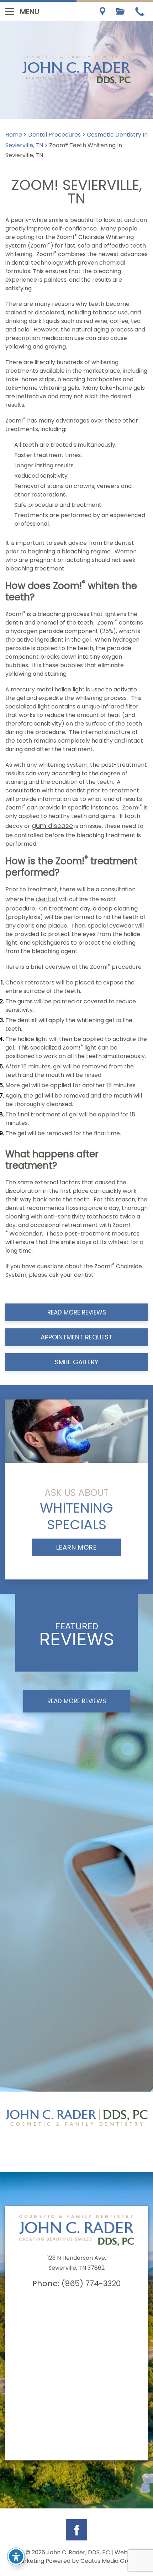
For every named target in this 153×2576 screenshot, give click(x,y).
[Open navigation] (10, 11)
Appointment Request (76, 1337)
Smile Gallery (76, 1362)
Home (14, 135)
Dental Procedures (54, 135)
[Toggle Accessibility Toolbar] (16, 2556)
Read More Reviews (77, 1312)
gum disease (52, 826)
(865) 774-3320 (91, 2283)
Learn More (76, 1547)
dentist (47, 899)
